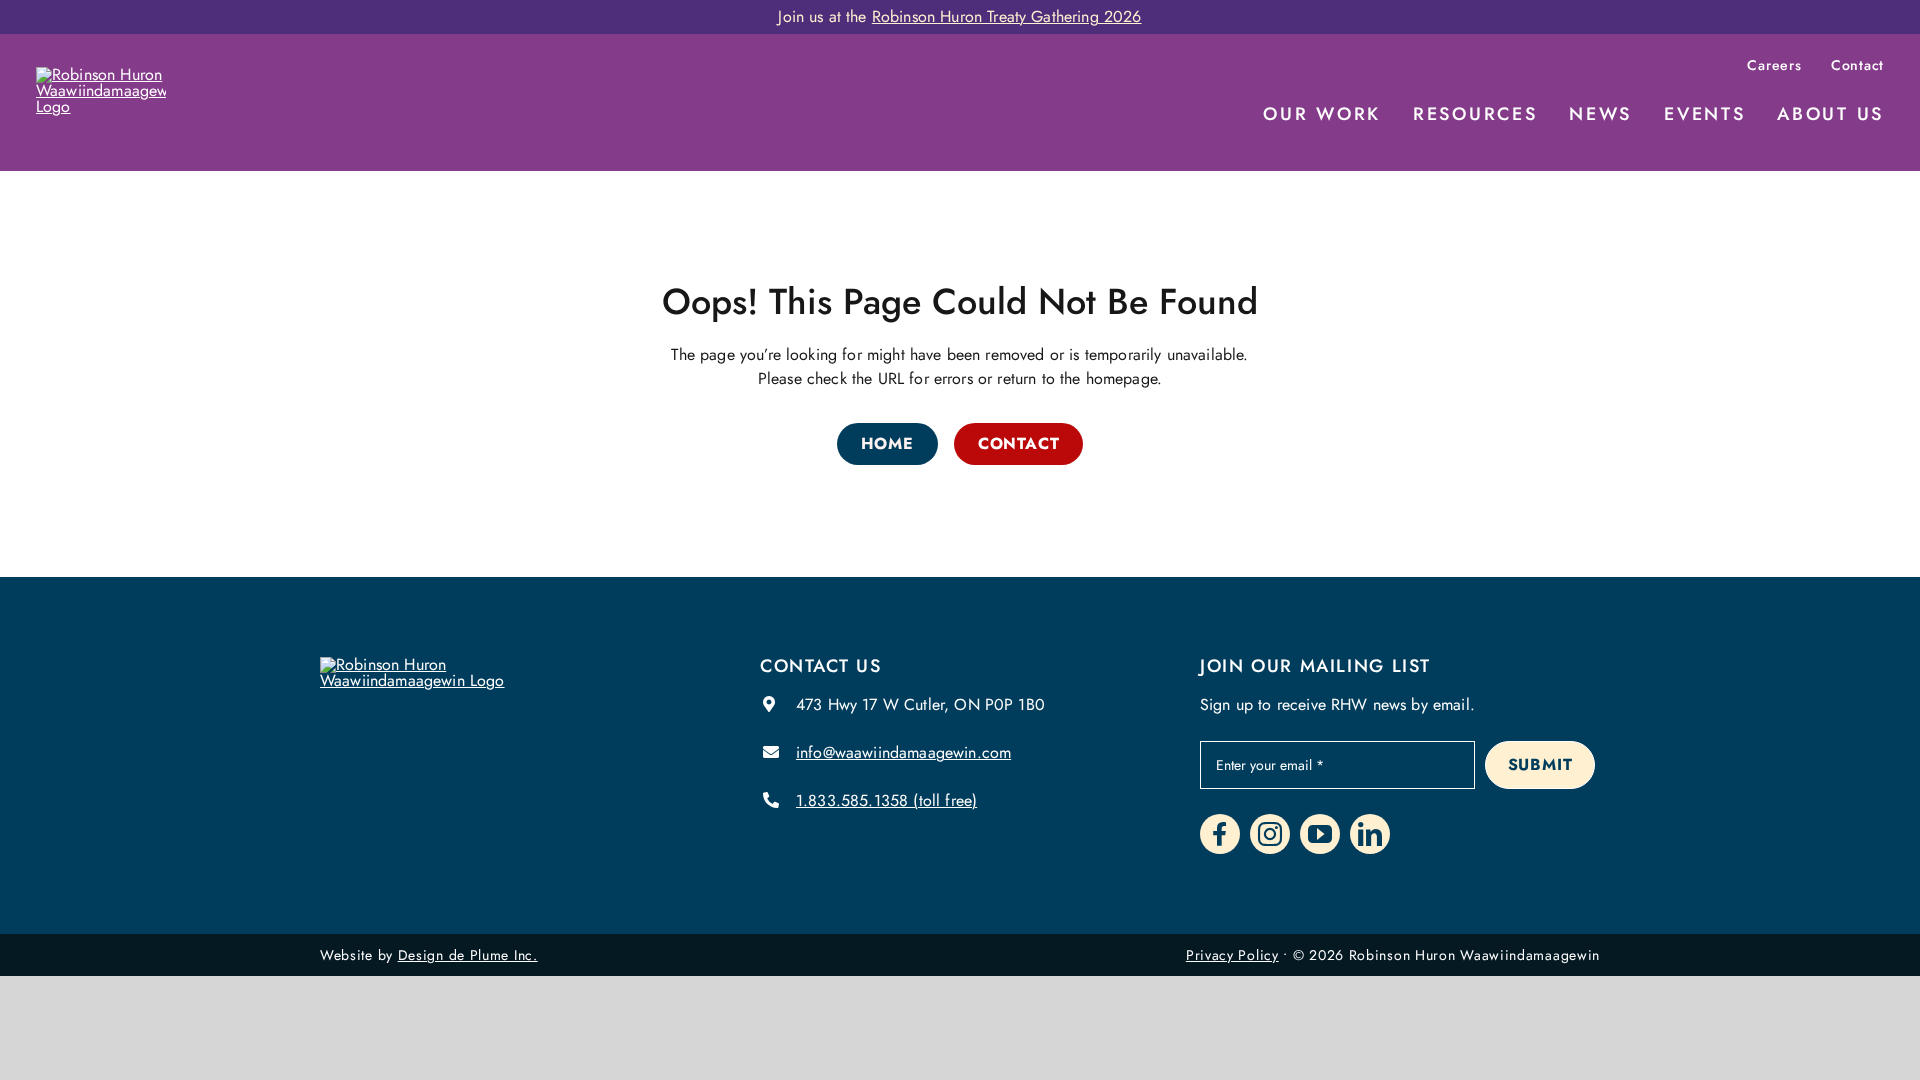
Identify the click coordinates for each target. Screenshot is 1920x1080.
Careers (1774, 65)
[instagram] (1270, 834)
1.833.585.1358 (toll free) (886, 800)
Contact (1857, 65)
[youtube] (1320, 834)
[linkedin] (1370, 834)
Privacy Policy (1232, 955)
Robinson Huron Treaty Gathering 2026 (1007, 16)
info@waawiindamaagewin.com (903, 752)
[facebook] (1220, 834)
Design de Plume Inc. (468, 955)
